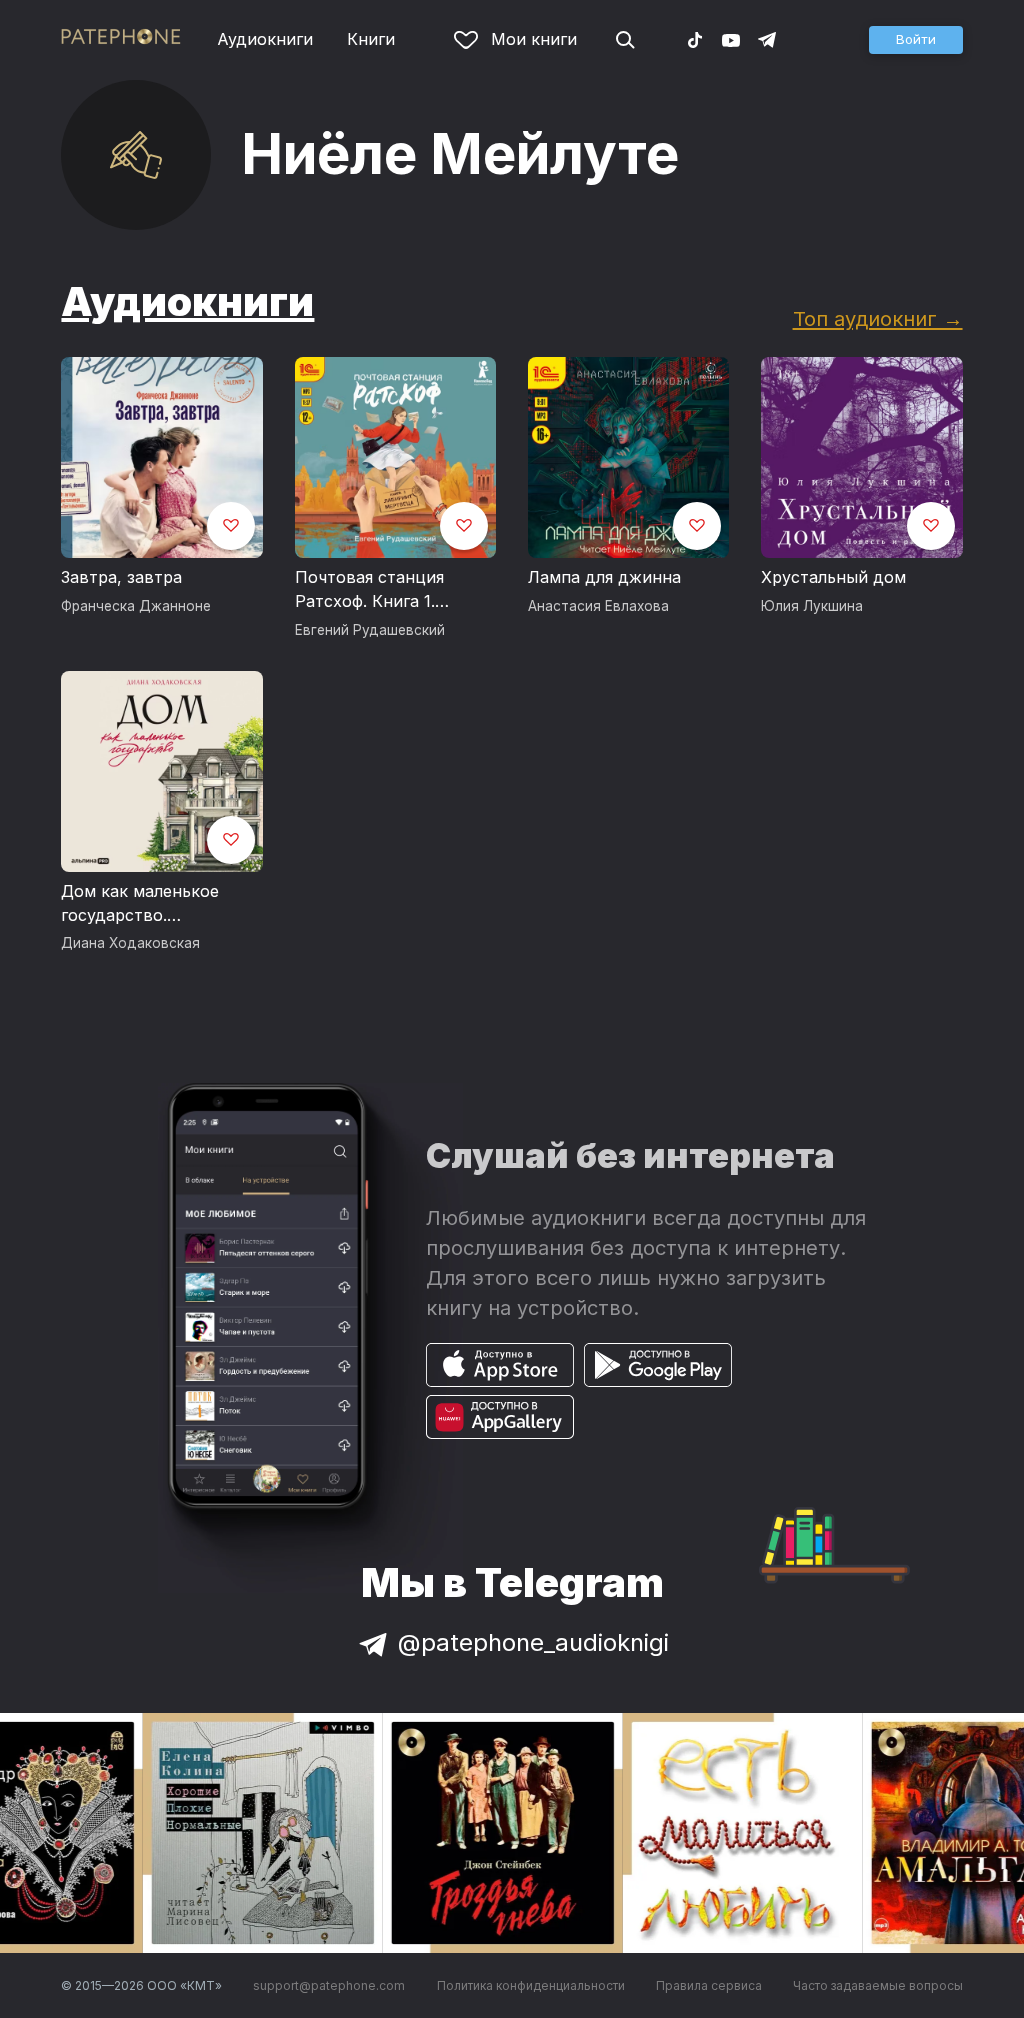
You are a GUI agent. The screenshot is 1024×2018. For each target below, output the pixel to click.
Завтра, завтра (121, 577)
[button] (916, 40)
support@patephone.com (329, 1985)
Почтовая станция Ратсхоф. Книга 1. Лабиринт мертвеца (376, 590)
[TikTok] (695, 39)
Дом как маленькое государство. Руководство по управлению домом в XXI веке (148, 904)
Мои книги (534, 39)
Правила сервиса (709, 1985)
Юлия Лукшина (812, 606)
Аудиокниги (265, 39)
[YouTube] (731, 39)
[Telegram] (767, 39)
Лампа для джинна (604, 577)
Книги (371, 39)
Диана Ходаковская (130, 943)
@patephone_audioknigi (533, 1642)
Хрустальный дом (833, 577)
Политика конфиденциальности (531, 1985)
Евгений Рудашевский (370, 630)
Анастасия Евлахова (598, 606)
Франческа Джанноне (136, 606)
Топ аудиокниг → (878, 318)
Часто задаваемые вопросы (878, 1985)
